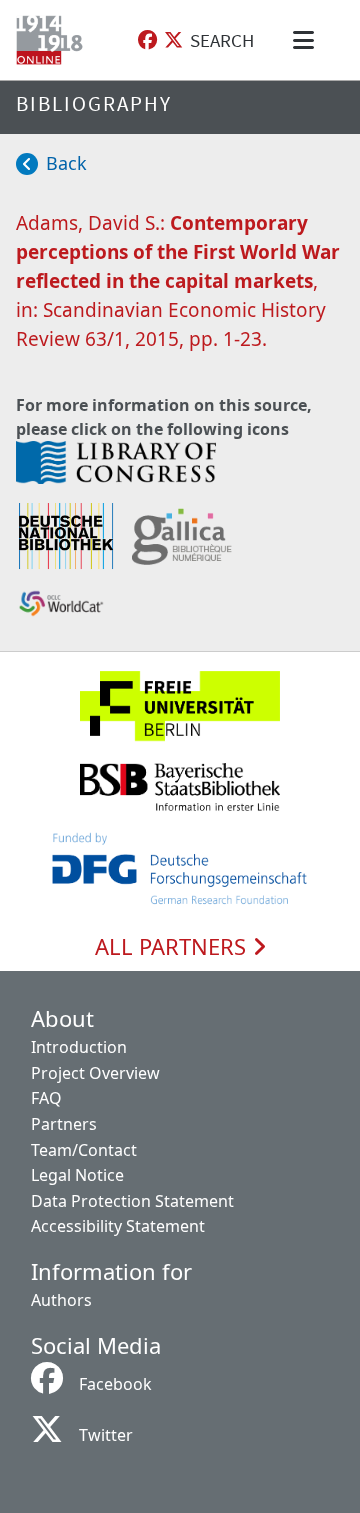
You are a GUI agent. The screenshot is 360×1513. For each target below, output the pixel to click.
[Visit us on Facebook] (147, 40)
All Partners (173, 947)
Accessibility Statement (118, 1226)
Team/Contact (84, 1150)
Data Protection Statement (132, 1201)
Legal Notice (77, 1175)
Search (222, 40)
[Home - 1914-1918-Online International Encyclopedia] (53, 40)
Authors (61, 1300)
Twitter (106, 1435)
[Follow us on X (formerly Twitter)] (173, 40)
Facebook (115, 1384)
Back (66, 163)
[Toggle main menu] (307, 40)
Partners (64, 1124)
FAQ (46, 1098)
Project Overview (95, 1073)
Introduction (79, 1047)
